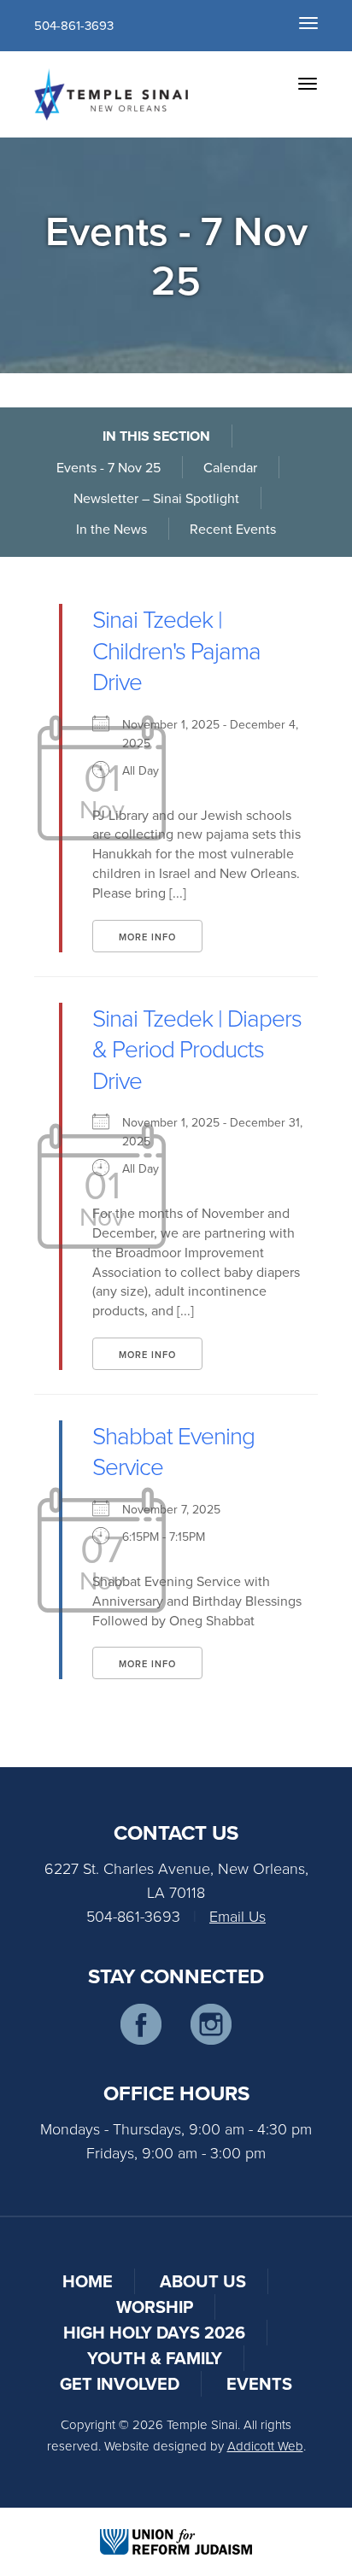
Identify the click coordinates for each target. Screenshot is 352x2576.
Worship (155, 2307)
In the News (111, 529)
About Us (203, 2281)
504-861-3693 (74, 25)
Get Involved (120, 2383)
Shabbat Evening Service (173, 1451)
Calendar (230, 467)
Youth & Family (155, 2358)
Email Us (238, 1916)
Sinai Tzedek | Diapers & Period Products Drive (197, 1049)
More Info (147, 937)
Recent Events (233, 529)
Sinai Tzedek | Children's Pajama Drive (176, 650)
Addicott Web (265, 2446)
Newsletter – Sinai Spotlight (156, 498)
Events (259, 2383)
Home (88, 2281)
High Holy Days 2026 (154, 2332)
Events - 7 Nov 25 (109, 467)
